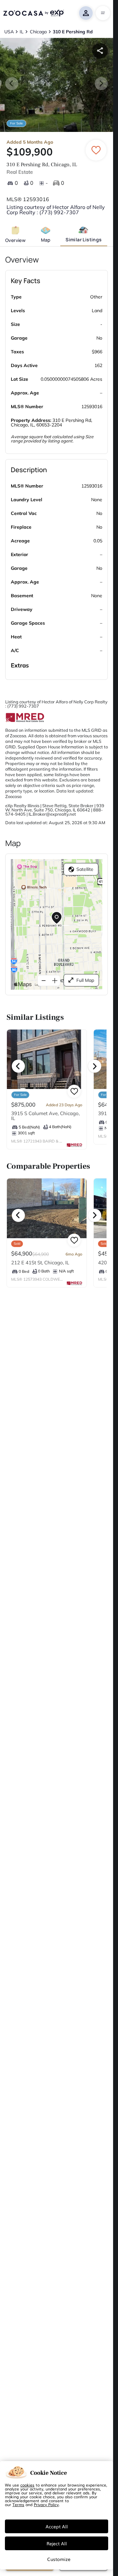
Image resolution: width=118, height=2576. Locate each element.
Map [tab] (46, 240)
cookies (27, 2485)
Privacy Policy (46, 2504)
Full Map (85, 980)
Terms (18, 2504)
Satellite (85, 869)
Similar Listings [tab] (84, 240)
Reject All (57, 2543)
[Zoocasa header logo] (33, 13)
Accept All (57, 2526)
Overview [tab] (15, 240)
